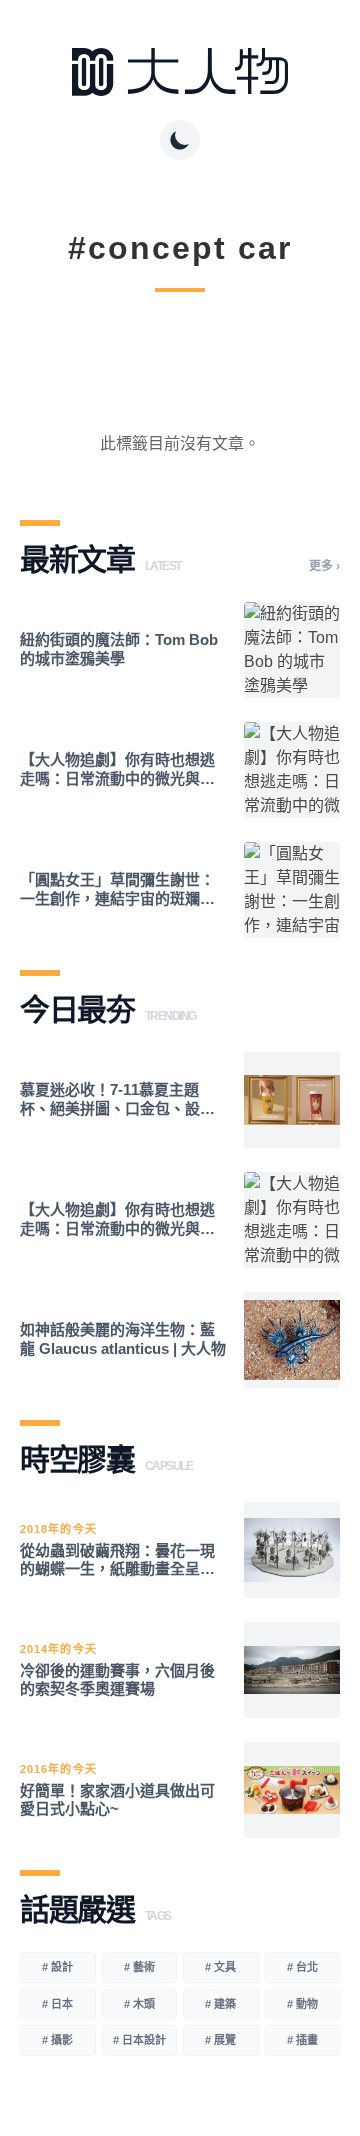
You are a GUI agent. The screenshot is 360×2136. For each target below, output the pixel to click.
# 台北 (302, 1967)
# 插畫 (302, 2040)
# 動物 (302, 2004)
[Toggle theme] (180, 140)
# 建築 (220, 2004)
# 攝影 (57, 2040)
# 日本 (57, 2004)
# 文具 (220, 1967)
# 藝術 (139, 1967)
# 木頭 (139, 2004)
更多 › (324, 566)
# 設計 (57, 1967)
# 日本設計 (139, 2040)
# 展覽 (220, 2040)
